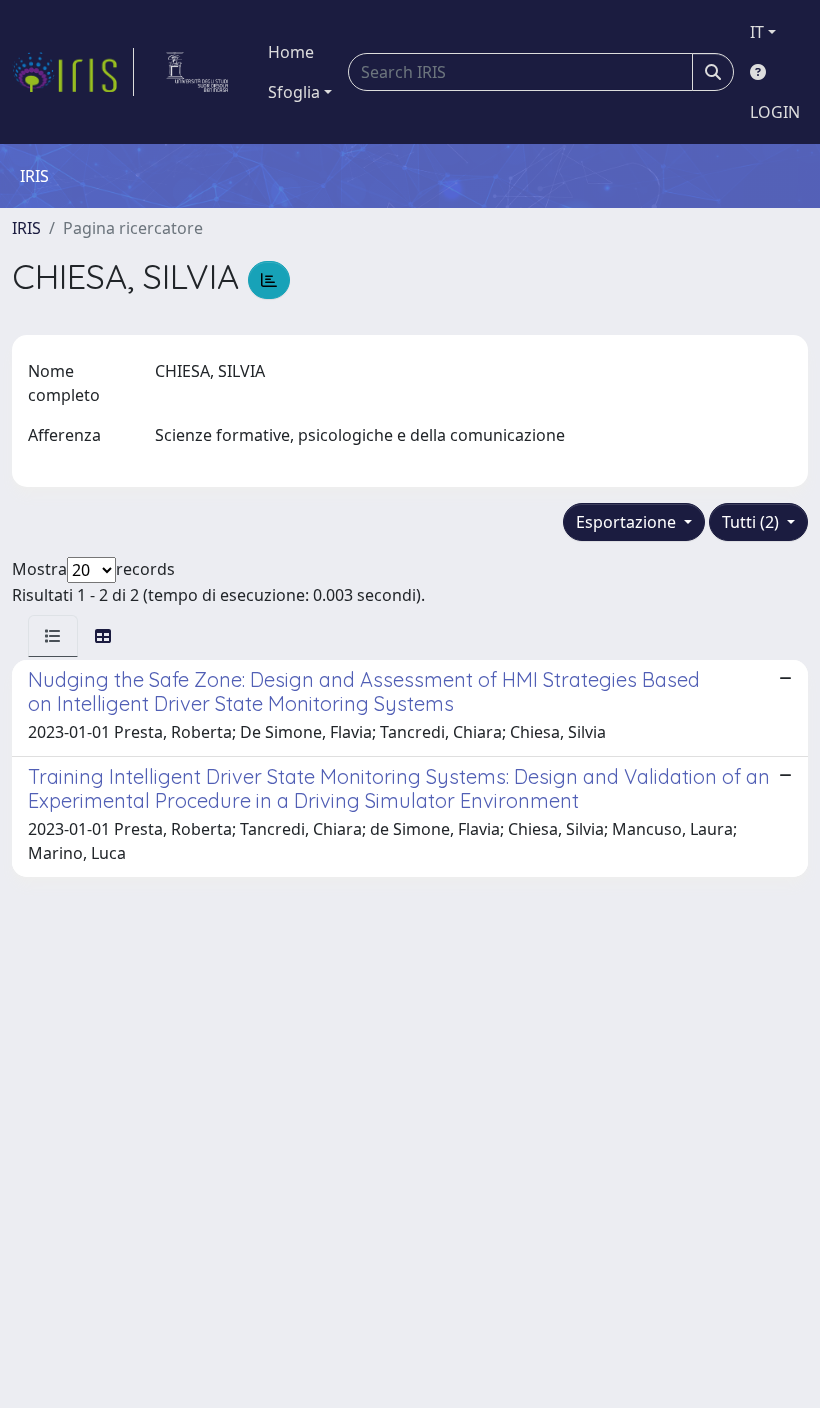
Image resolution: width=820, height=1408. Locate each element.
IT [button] (757, 32)
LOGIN (775, 112)
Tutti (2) (752, 522)
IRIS (26, 228)
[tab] (53, 636)
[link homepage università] (197, 72)
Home (291, 52)
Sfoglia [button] (294, 92)
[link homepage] (73, 72)
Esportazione (628, 522)
